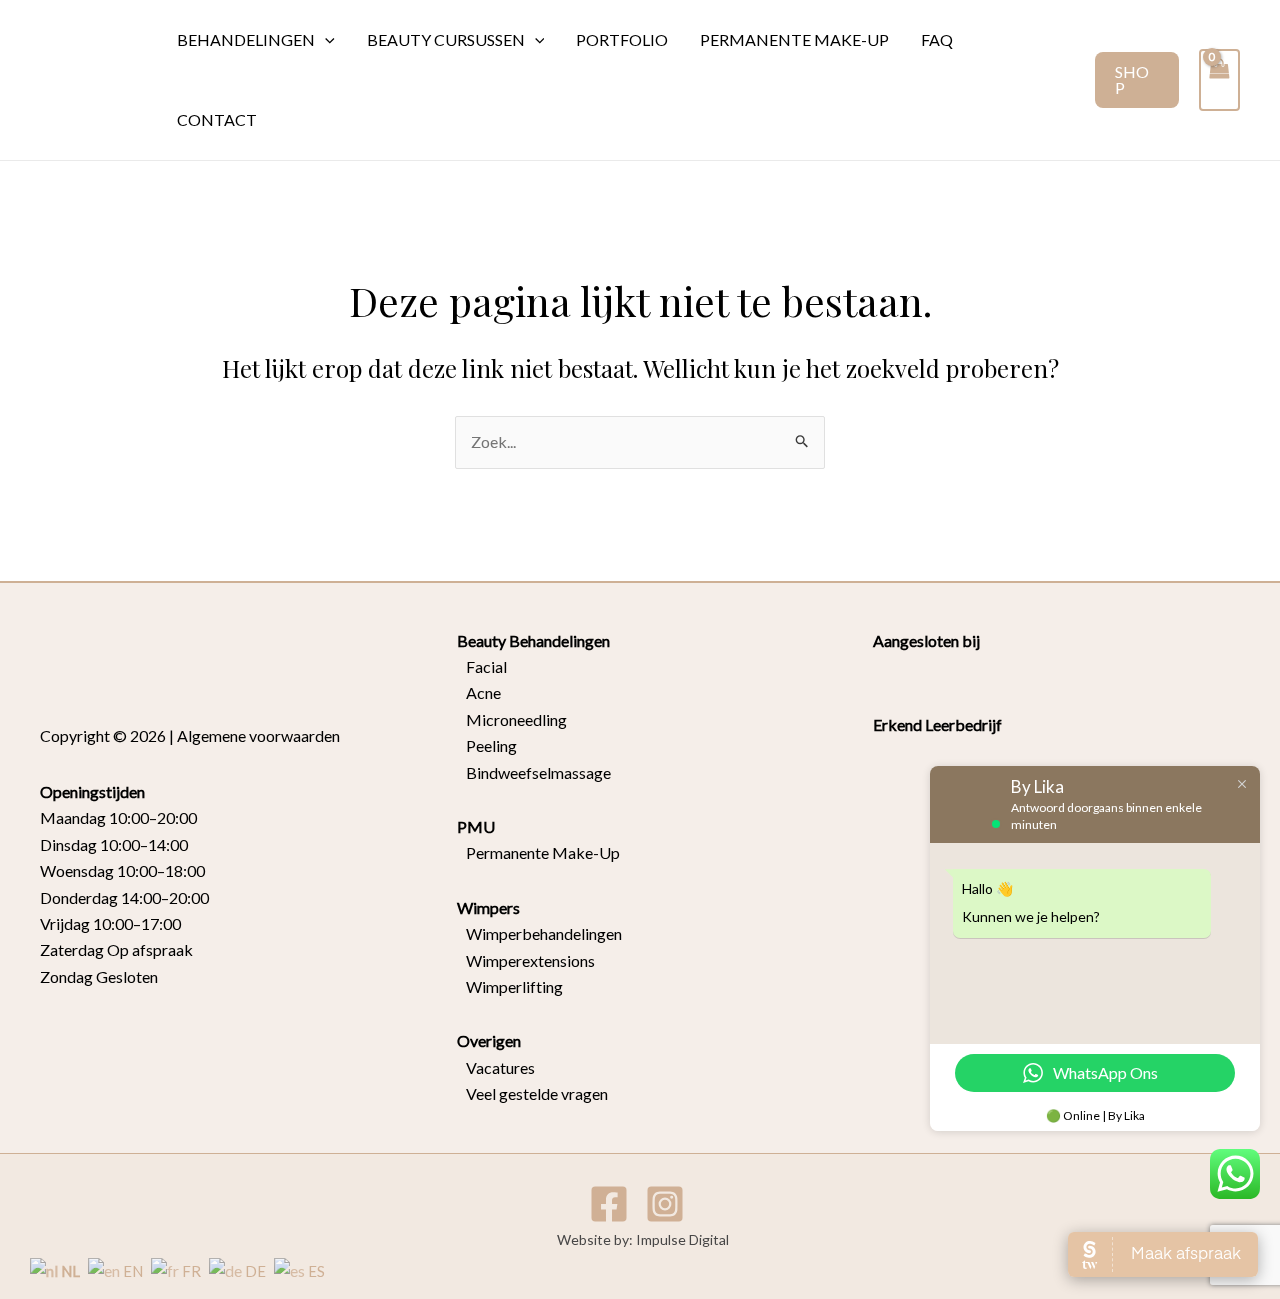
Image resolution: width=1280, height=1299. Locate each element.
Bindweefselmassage (534, 772)
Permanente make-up (794, 39)
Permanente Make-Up (538, 852)
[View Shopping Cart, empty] (1219, 79)
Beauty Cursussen (446, 39)
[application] (325, 40)
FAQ (937, 39)
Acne (479, 692)
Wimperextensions (526, 960)
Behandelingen (246, 39)
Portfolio (622, 39)
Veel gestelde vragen (532, 1093)
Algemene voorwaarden (258, 735)
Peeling (491, 745)
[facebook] (612, 1204)
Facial (482, 666)
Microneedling (512, 719)
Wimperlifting (510, 986)
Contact (217, 119)
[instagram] (668, 1204)
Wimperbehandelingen (539, 933)
